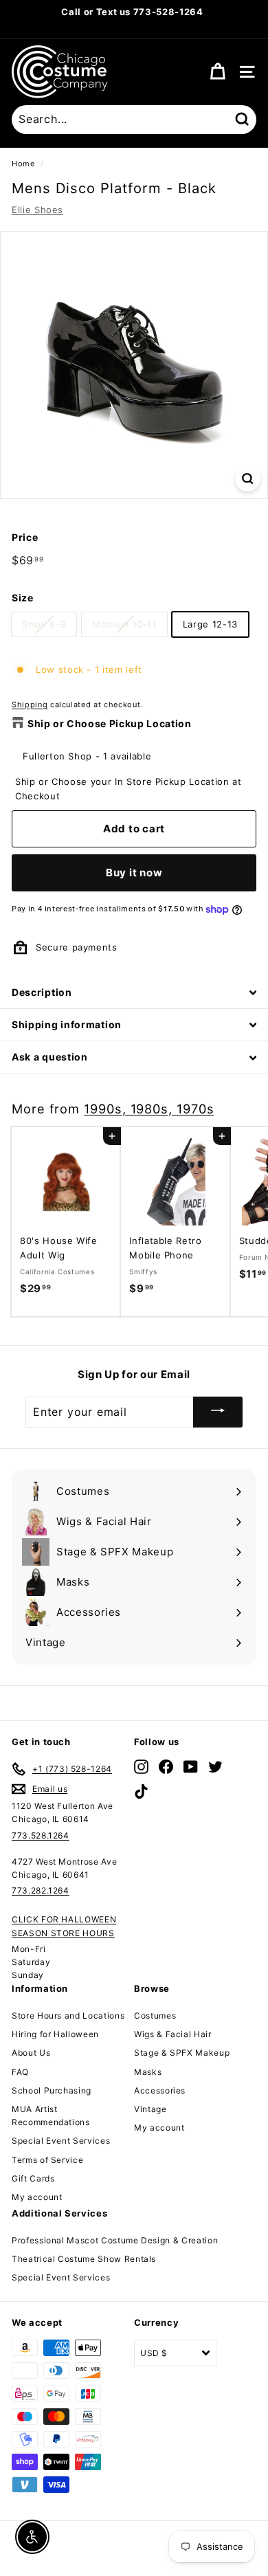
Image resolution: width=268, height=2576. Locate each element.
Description (42, 992)
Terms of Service (47, 2160)
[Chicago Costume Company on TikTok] (141, 1791)
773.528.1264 (41, 1835)
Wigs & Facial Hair (173, 2034)
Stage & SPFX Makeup (182, 2053)
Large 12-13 (210, 624)
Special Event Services (61, 2141)
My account (37, 2197)
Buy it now (134, 873)
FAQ (20, 2072)
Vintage (150, 2109)
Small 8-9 (44, 624)
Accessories (160, 2090)
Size (23, 598)
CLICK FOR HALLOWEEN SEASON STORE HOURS (64, 1926)
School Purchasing (52, 2090)
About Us (31, 2053)
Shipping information (67, 1024)
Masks (148, 2072)
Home (23, 164)
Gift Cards (33, 2178)
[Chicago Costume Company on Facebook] (166, 1767)
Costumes (155, 2016)
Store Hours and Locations (68, 2016)
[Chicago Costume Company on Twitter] (215, 1767)
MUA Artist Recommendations (51, 2116)
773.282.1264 (41, 1890)
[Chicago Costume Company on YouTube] (191, 1767)
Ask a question (50, 1057)
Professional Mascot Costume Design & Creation (115, 2240)
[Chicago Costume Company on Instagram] (141, 1767)
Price (25, 537)
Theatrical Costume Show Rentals (84, 2259)
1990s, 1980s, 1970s (149, 1109)
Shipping (30, 704)
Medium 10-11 (124, 624)
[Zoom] (248, 479)
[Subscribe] (218, 1412)
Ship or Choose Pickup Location (110, 723)
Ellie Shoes (37, 210)
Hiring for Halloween (55, 2034)
